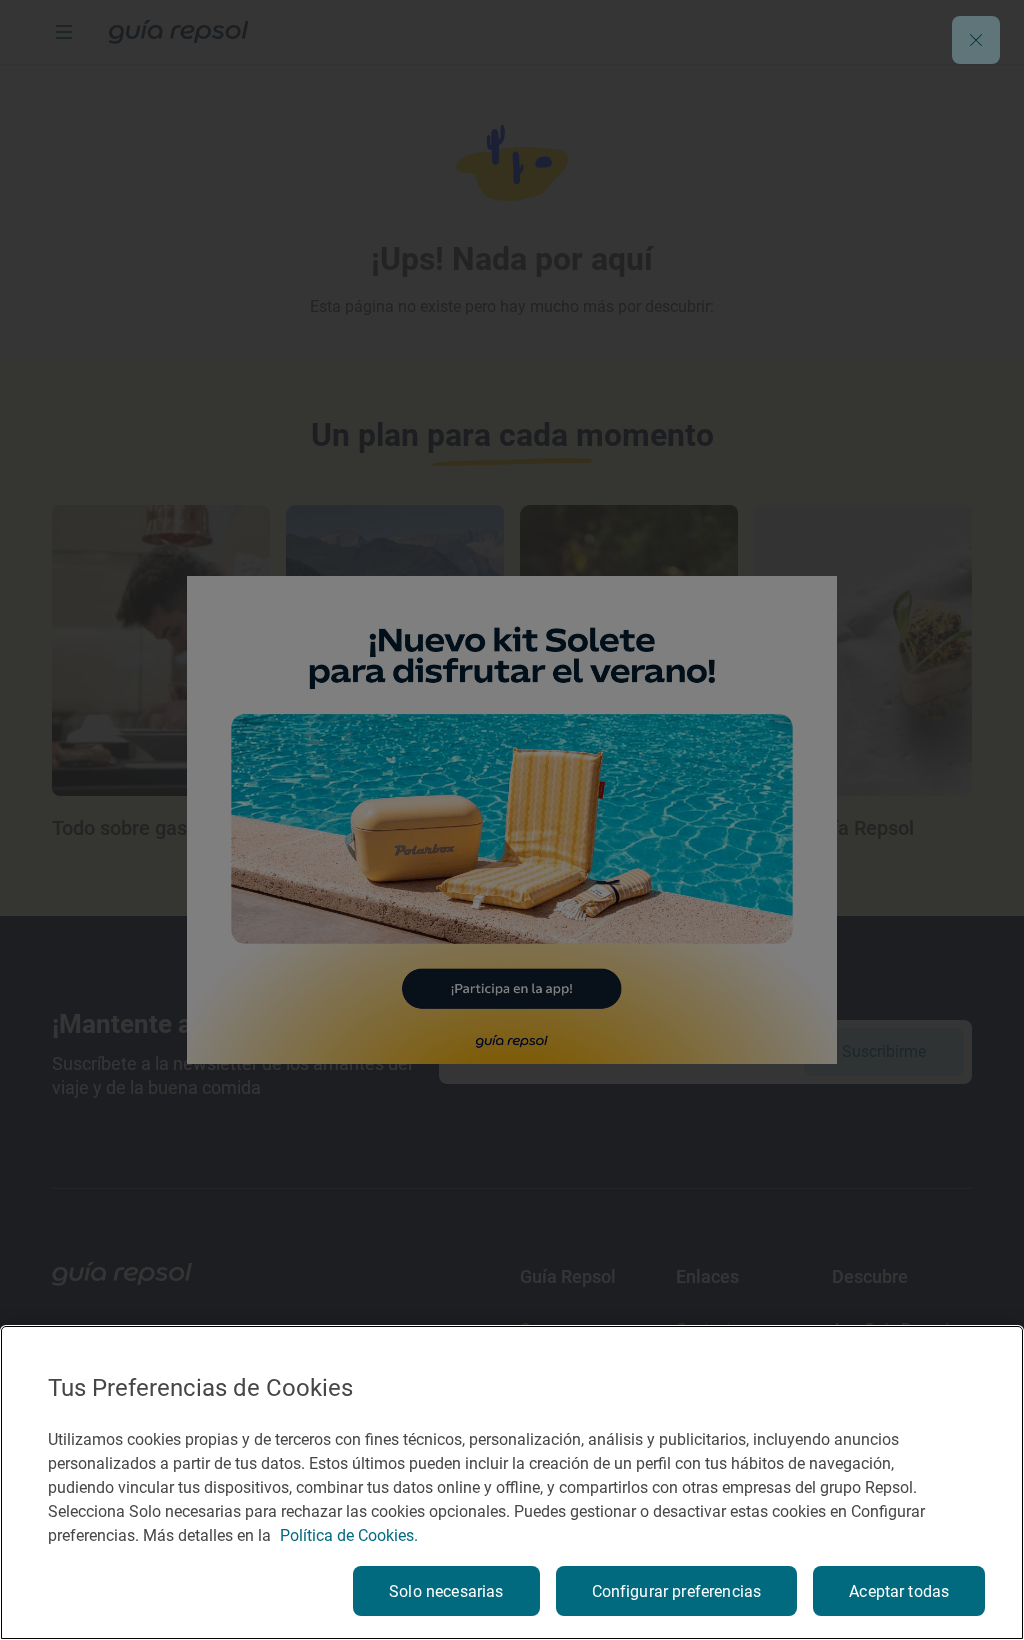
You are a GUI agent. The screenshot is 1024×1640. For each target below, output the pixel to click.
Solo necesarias (446, 1591)
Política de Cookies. (349, 1535)
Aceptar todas (899, 1591)
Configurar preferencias (677, 1591)
